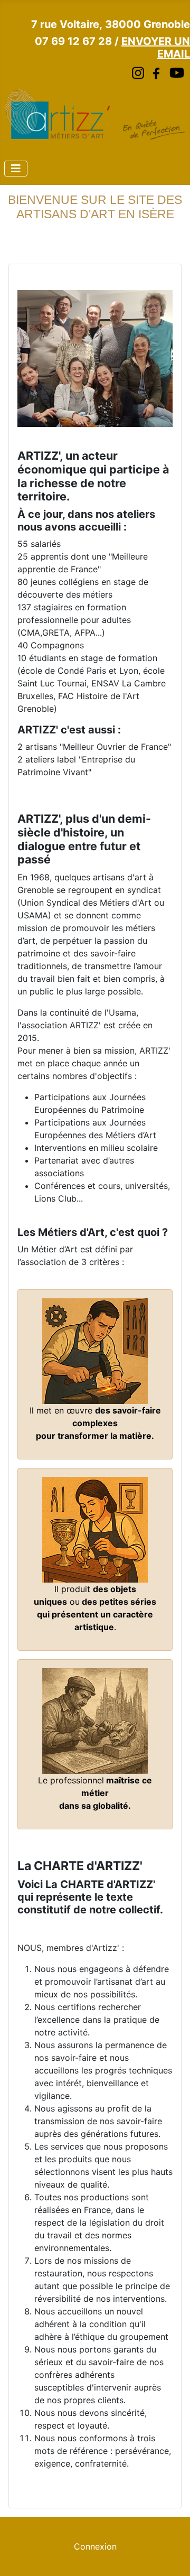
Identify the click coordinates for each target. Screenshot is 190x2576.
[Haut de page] (172, 2556)
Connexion (95, 2546)
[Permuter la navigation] (16, 169)
